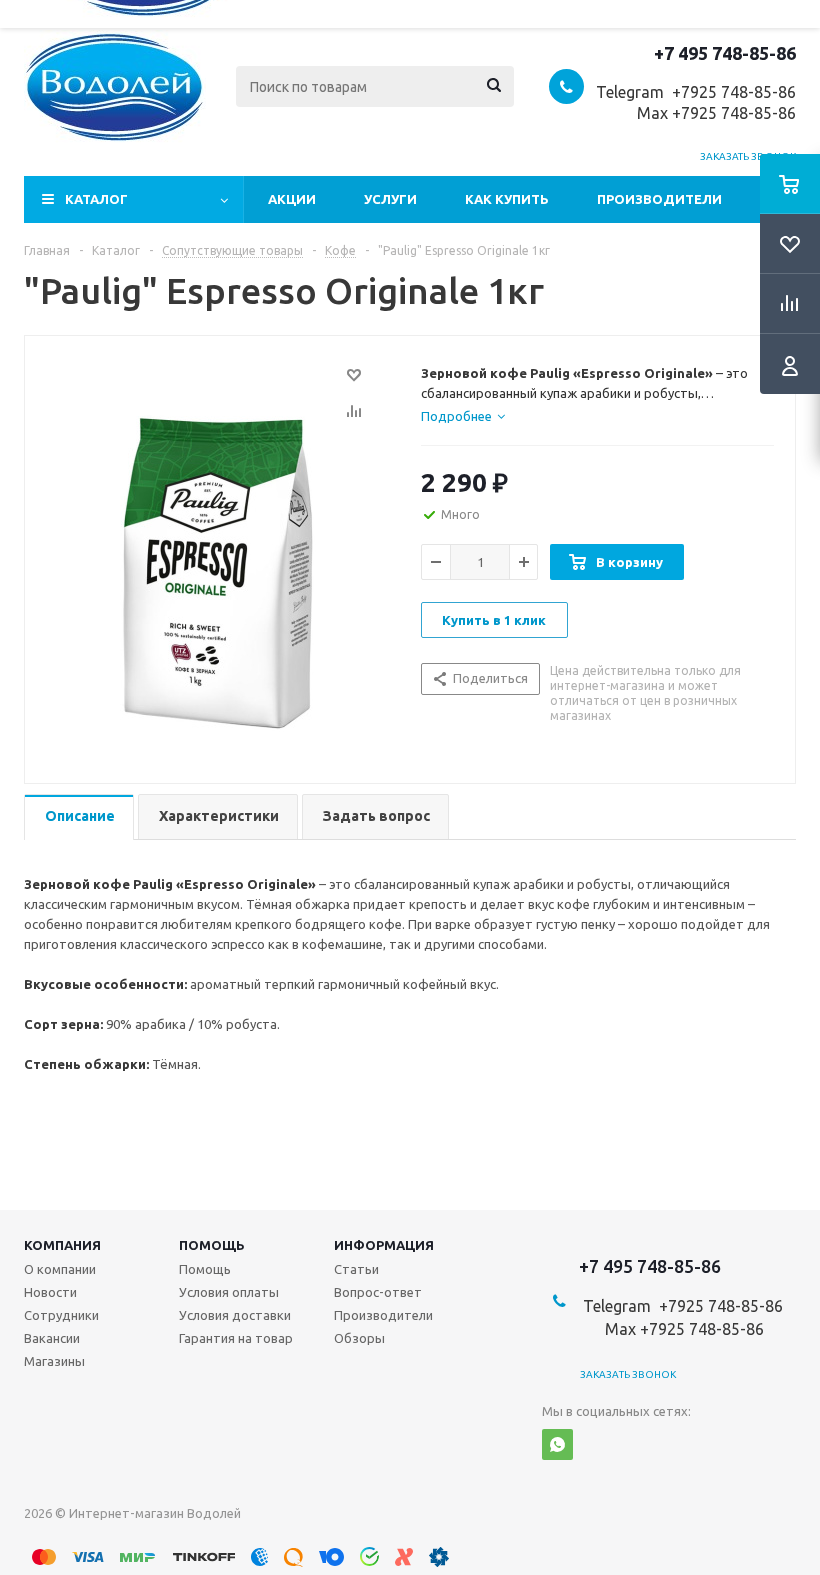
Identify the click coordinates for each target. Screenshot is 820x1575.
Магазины (54, 1361)
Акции (292, 199)
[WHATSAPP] (557, 1444)
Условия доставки (235, 1315)
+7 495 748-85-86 (725, 53)
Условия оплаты (229, 1292)
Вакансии (52, 1338)
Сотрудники (61, 1315)
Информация (384, 1245)
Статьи (356, 1269)
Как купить (507, 199)
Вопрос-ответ (378, 1292)
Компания (62, 1245)
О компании (60, 1269)
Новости (50, 1292)
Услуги (390, 199)
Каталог (96, 199)
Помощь (212, 1245)
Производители (659, 199)
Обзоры (359, 1338)
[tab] (463, 416)
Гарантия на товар (236, 1338)
